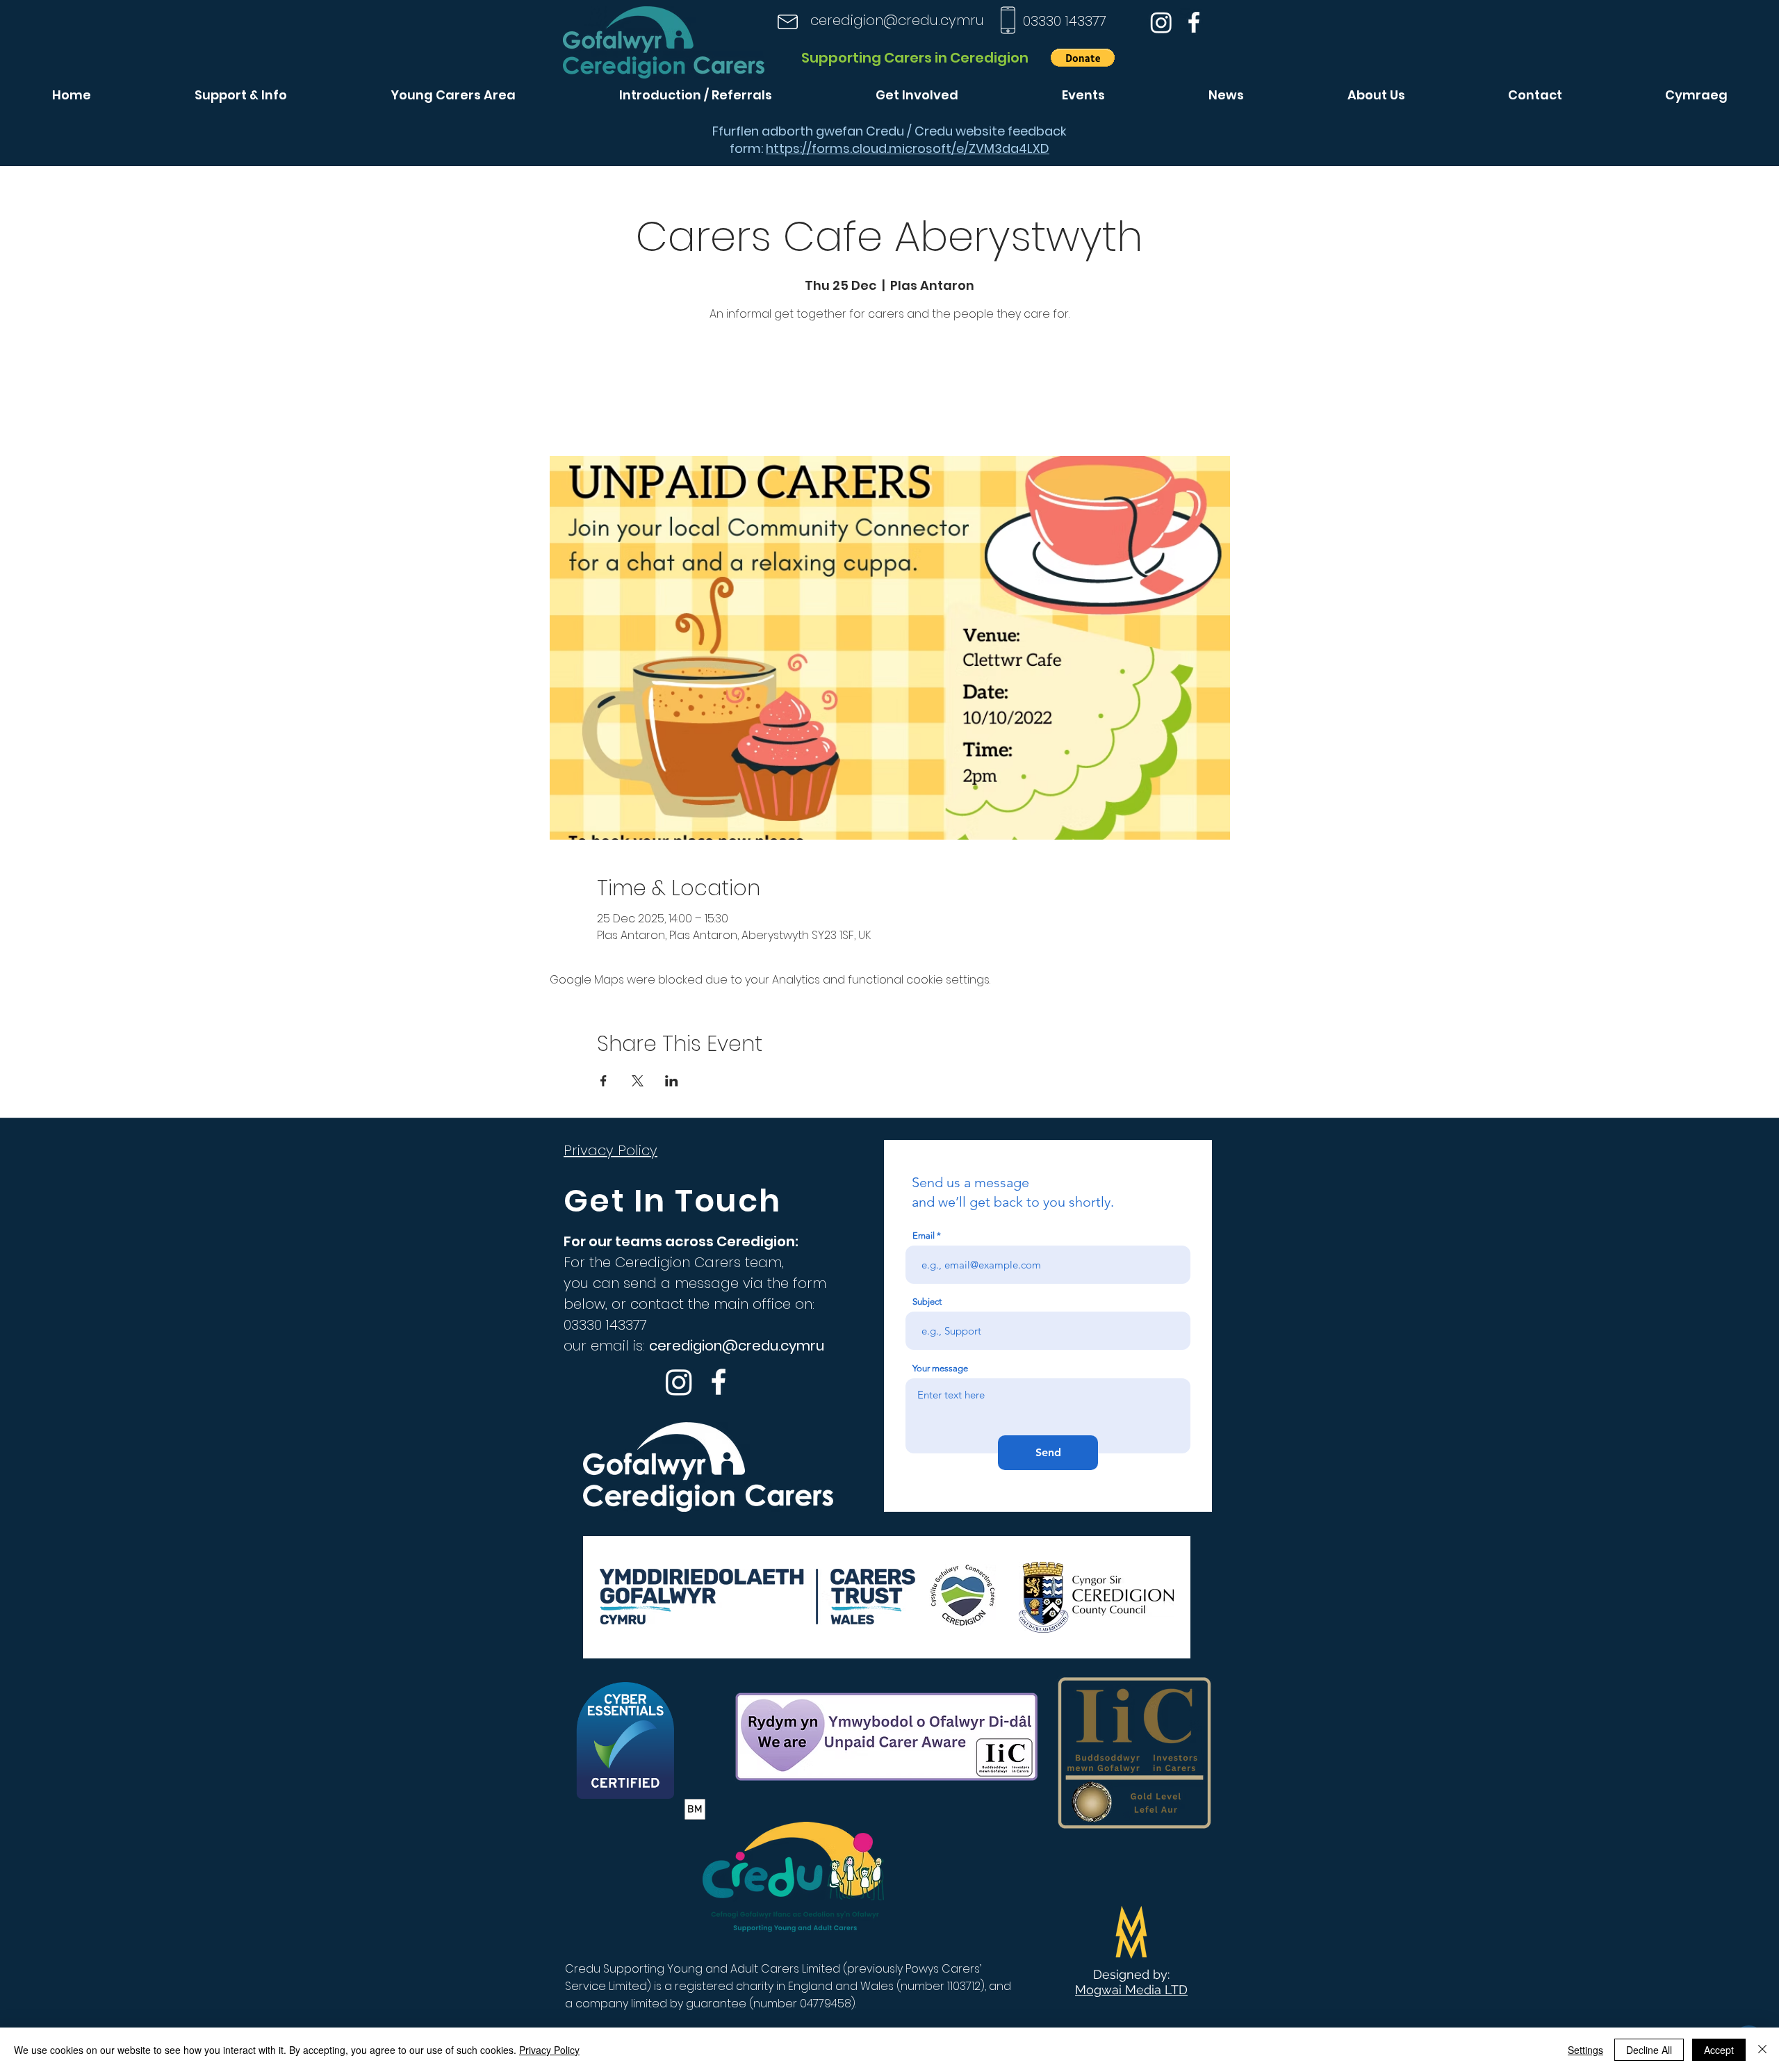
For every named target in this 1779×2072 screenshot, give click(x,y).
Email (924, 1235)
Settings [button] (1585, 2050)
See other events (889, 391)
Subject (927, 1302)
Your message (940, 1368)
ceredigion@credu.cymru (897, 20)
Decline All (1649, 2050)
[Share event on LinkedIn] (672, 1081)
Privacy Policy (549, 2050)
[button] (1083, 58)
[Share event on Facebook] (604, 1081)
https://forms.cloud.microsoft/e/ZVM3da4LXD (908, 148)
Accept (1719, 2050)
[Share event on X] (638, 1081)
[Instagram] (1161, 22)
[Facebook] (1194, 22)
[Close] (1762, 2050)
